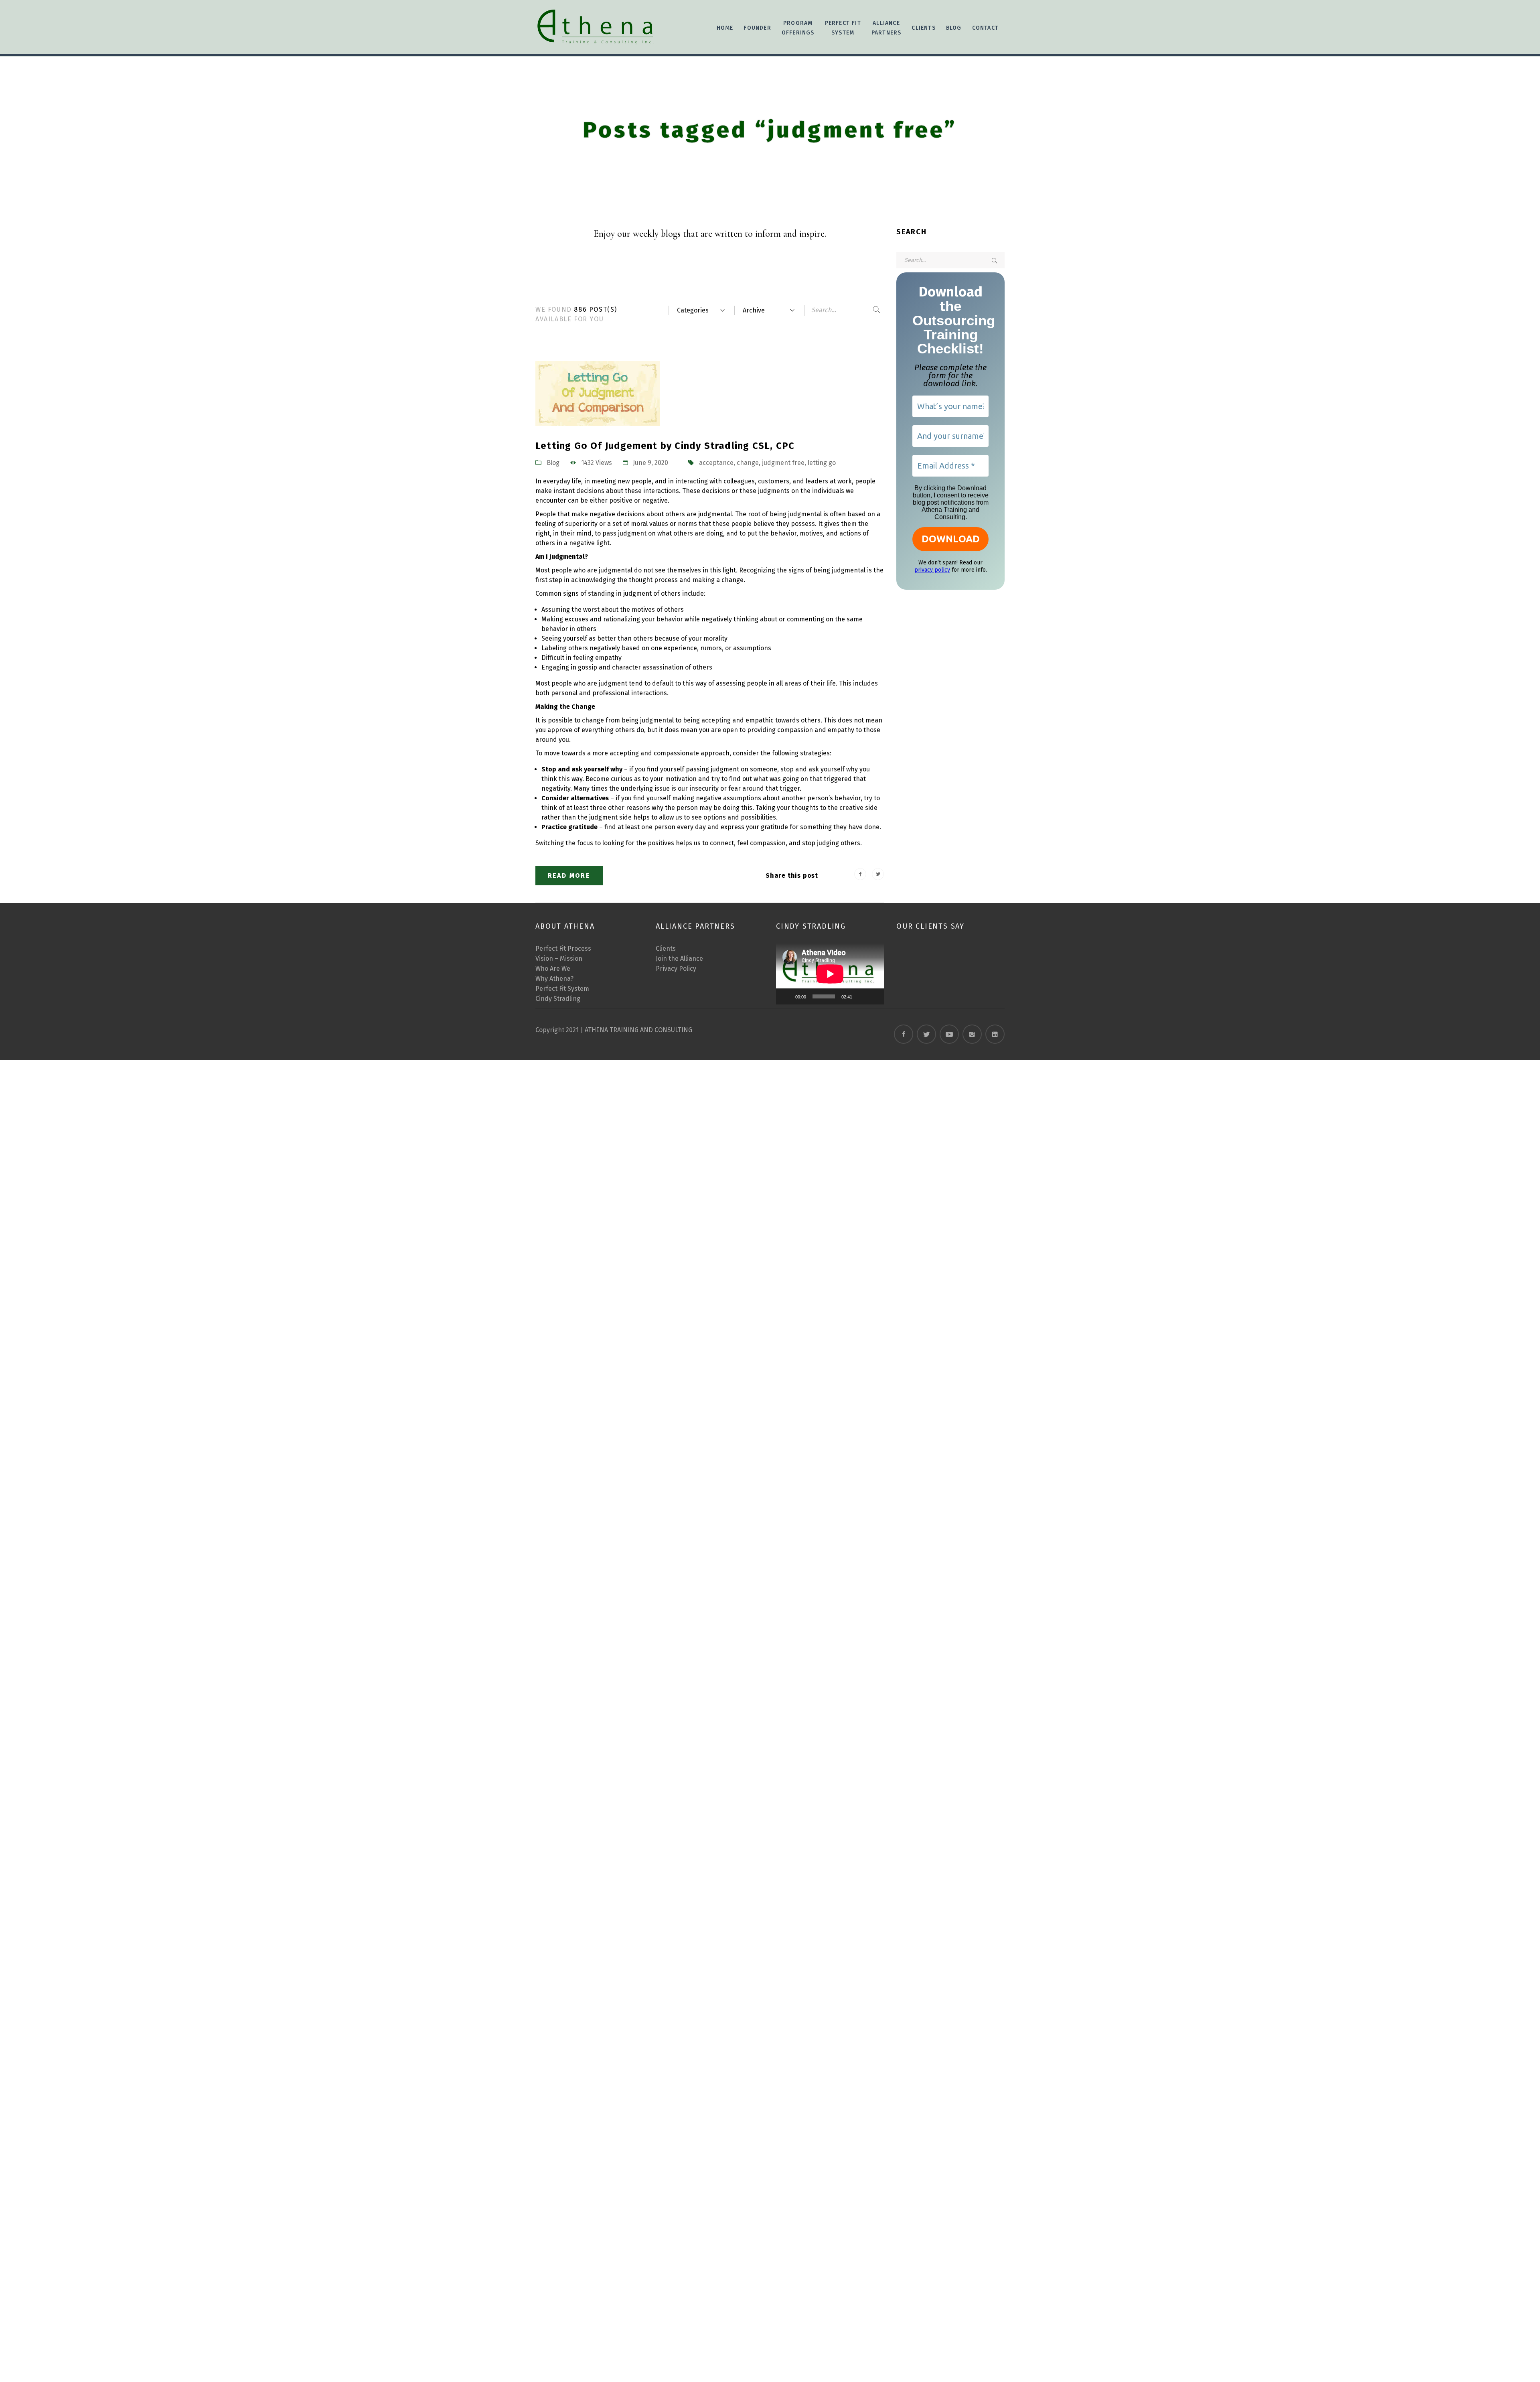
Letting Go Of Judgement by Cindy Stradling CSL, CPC (665, 446)
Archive (754, 310)
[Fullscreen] (874, 996)
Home (725, 28)
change (748, 463)
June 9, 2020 (650, 463)
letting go (822, 463)
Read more (569, 875)
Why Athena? (554, 979)
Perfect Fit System (562, 989)
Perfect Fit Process (563, 949)
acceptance (716, 463)
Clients (666, 949)
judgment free (783, 463)
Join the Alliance (679, 959)
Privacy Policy (676, 969)
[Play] (786, 996)
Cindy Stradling (558, 999)
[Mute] (861, 996)
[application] (830, 974)
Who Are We (553, 969)
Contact (985, 28)
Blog (954, 28)
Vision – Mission (559, 959)
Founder (757, 28)
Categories (693, 310)
